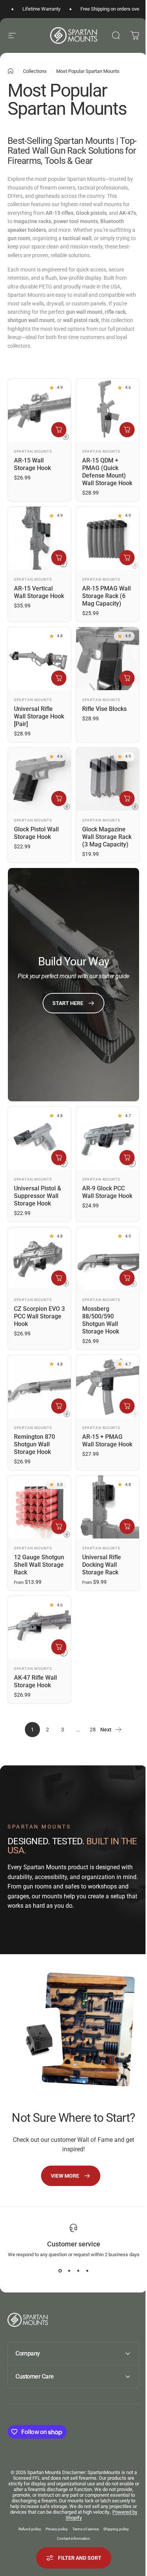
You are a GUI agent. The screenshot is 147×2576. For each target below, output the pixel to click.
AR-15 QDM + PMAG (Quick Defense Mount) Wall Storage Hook (107, 472)
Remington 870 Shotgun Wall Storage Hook (34, 1444)
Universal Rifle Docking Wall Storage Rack (102, 1565)
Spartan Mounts (33, 451)
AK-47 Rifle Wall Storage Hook (35, 1681)
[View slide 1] (60, 2271)
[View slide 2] (69, 2271)
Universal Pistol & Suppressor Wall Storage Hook (38, 1196)
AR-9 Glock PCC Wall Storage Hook (107, 1192)
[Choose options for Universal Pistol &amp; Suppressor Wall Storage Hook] (59, 1158)
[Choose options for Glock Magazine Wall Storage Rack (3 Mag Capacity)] (127, 799)
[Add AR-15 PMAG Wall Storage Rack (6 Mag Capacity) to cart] (127, 558)
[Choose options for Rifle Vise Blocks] (127, 678)
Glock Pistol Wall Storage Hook (36, 833)
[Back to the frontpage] (11, 71)
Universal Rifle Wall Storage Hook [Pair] (39, 716)
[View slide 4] (87, 2271)
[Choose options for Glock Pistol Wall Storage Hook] (59, 799)
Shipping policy (113, 2528)
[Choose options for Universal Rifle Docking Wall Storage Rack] (127, 1526)
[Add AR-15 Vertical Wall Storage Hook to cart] (59, 558)
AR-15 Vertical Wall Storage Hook (39, 592)
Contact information (71, 2538)
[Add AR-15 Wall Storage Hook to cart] (59, 430)
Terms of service (83, 2528)
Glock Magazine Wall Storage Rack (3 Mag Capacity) (107, 837)
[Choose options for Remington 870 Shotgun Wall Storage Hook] (59, 1406)
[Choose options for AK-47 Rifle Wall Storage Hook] (59, 1647)
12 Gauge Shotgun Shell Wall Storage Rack (39, 1565)
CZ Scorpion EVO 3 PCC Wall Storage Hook (39, 1316)
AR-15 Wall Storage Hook (32, 464)
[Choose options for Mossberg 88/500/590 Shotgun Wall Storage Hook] (127, 1278)
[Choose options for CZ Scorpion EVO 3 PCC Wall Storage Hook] (59, 1278)
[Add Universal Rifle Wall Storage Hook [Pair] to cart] (59, 678)
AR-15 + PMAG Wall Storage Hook (107, 1441)
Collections (35, 71)
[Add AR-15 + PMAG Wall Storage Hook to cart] (127, 1406)
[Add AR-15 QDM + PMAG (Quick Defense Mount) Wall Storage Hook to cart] (127, 430)
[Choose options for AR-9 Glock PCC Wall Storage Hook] (127, 1158)
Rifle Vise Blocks (104, 709)
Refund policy (27, 2528)
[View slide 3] (78, 2271)
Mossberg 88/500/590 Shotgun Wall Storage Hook (101, 1320)
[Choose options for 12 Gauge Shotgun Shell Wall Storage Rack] (59, 1526)
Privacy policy (54, 2528)
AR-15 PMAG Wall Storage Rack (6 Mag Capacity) (106, 596)
